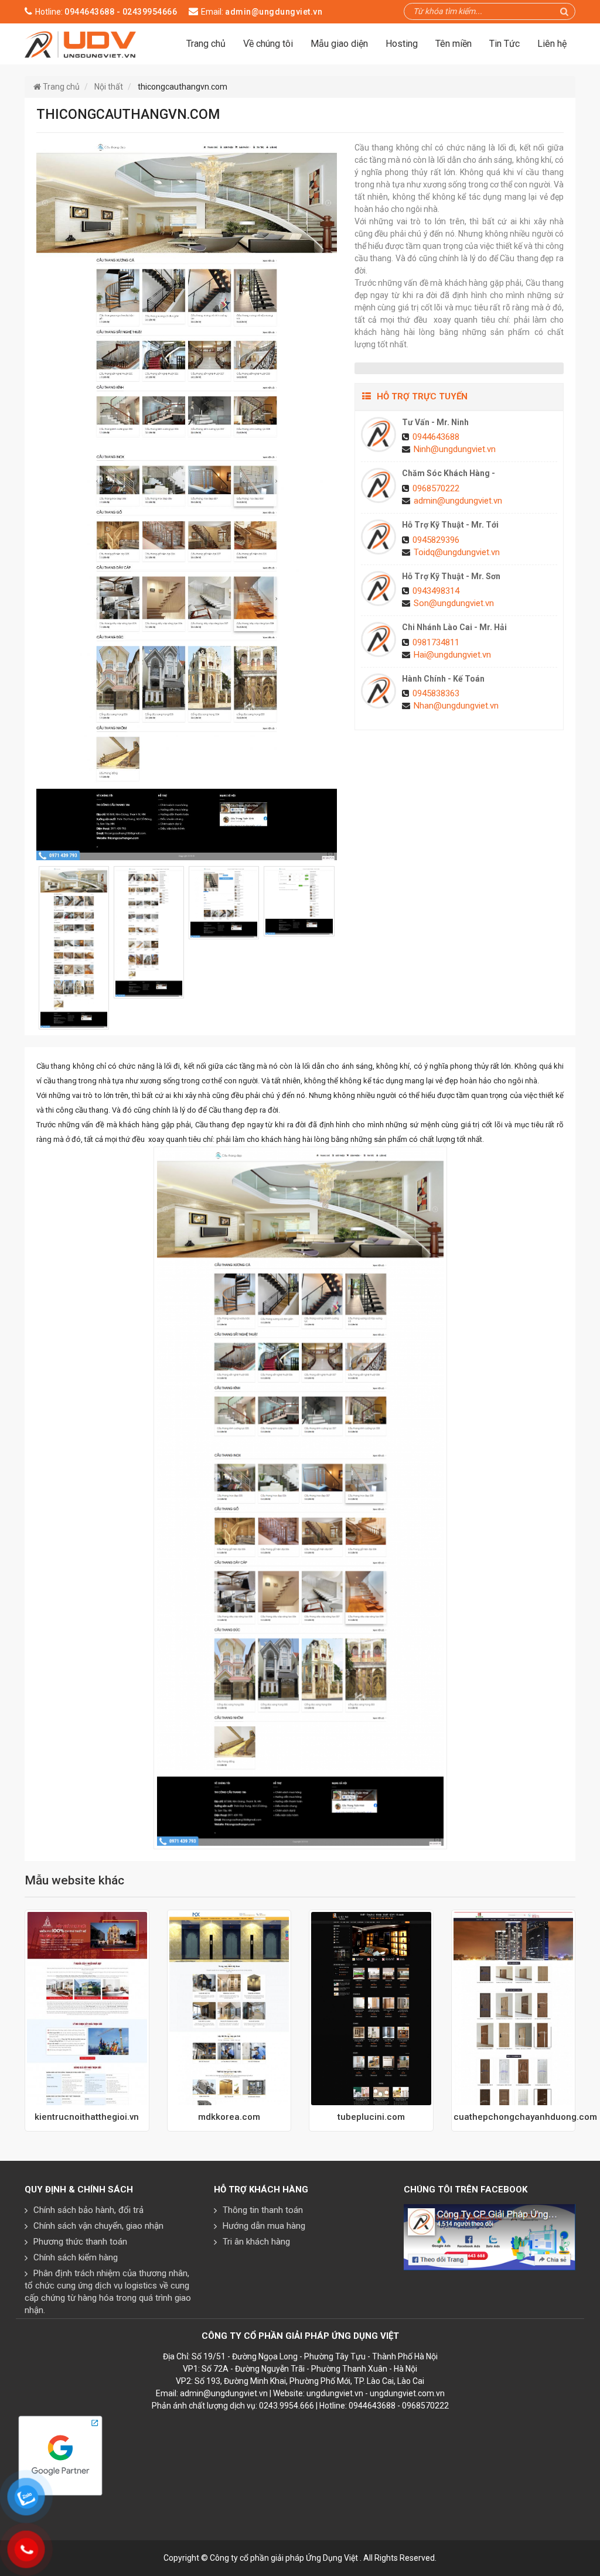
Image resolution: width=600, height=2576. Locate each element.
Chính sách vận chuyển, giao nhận (98, 2226)
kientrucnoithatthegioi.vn (87, 2117)
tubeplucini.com (371, 2117)
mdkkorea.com (229, 2117)
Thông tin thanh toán (263, 2210)
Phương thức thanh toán (80, 2242)
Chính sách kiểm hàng (76, 2257)
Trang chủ (206, 44)
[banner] (81, 43)
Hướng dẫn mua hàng (264, 2226)
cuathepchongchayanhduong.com (514, 2117)
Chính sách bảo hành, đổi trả (88, 2210)
